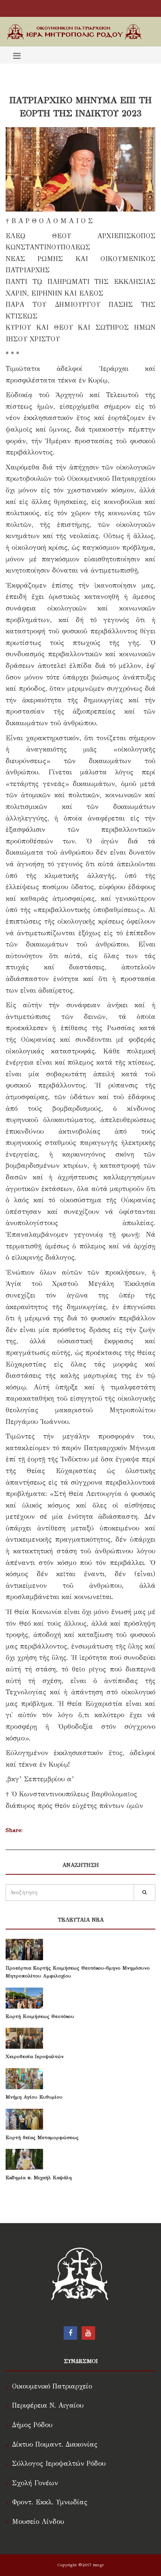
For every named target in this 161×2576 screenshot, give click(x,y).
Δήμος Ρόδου (32, 2425)
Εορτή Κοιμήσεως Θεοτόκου (40, 2016)
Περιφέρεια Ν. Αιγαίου (48, 2405)
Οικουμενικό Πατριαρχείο (52, 2386)
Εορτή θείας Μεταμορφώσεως (42, 2138)
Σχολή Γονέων (35, 2483)
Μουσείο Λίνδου (38, 2522)
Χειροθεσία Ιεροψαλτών (35, 2057)
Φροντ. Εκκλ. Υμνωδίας (50, 2502)
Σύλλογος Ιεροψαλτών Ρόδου (59, 2463)
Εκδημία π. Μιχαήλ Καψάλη (39, 2178)
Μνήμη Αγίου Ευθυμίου (34, 2097)
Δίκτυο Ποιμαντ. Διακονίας (55, 2444)
